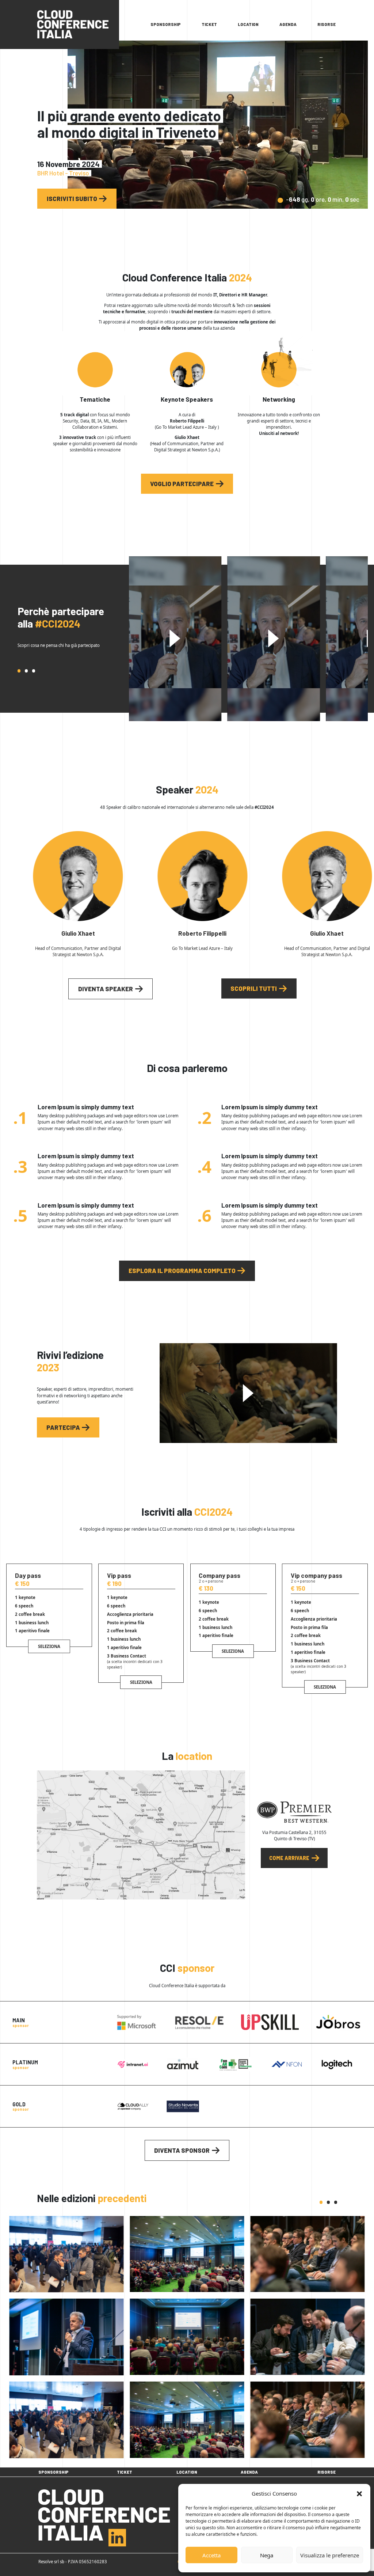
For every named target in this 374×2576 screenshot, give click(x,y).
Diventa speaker (106, 989)
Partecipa (63, 1427)
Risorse (327, 24)
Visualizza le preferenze (330, 2555)
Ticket (209, 24)
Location (248, 24)
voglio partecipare (182, 484)
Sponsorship (166, 24)
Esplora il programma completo (182, 1270)
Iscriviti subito (72, 198)
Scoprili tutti (254, 988)
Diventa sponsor (182, 2150)
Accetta (211, 2555)
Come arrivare (289, 1858)
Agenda (288, 24)
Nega (267, 2555)
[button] (359, 2493)
